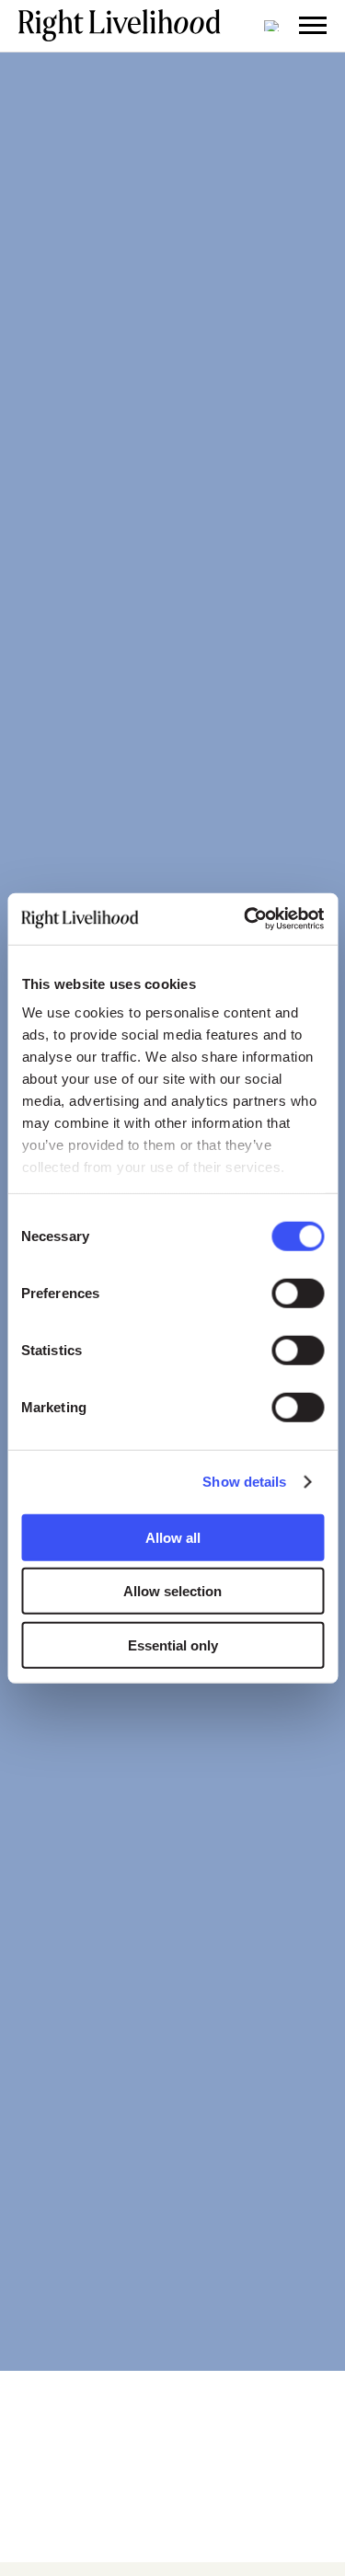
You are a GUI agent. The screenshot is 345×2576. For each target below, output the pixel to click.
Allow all (173, 1537)
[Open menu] (313, 26)
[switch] (298, 1293)
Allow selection (172, 1591)
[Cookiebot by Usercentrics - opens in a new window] (246, 919)
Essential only (173, 1644)
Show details (244, 1482)
